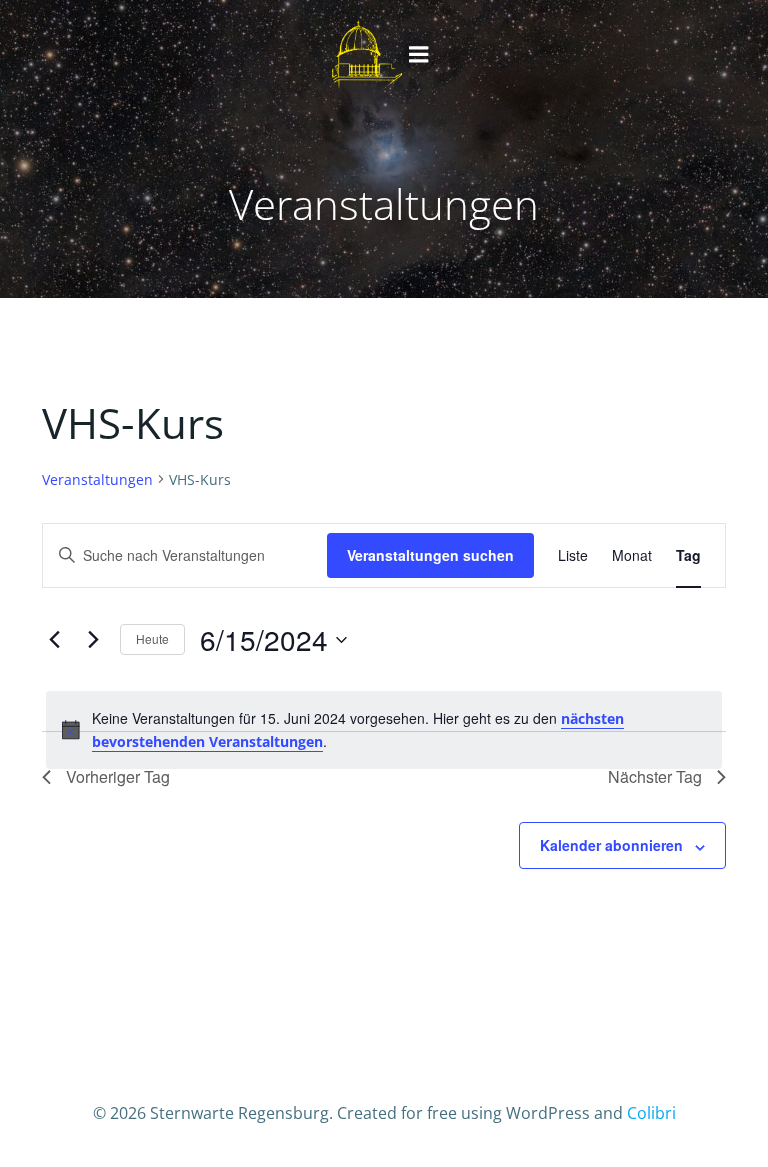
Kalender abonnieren (611, 845)
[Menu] (419, 55)
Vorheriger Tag (118, 776)
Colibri (651, 1113)
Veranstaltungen (97, 479)
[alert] (384, 729)
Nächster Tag (655, 776)
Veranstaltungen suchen (430, 555)
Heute (152, 638)
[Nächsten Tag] (93, 640)
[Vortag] (54, 640)
